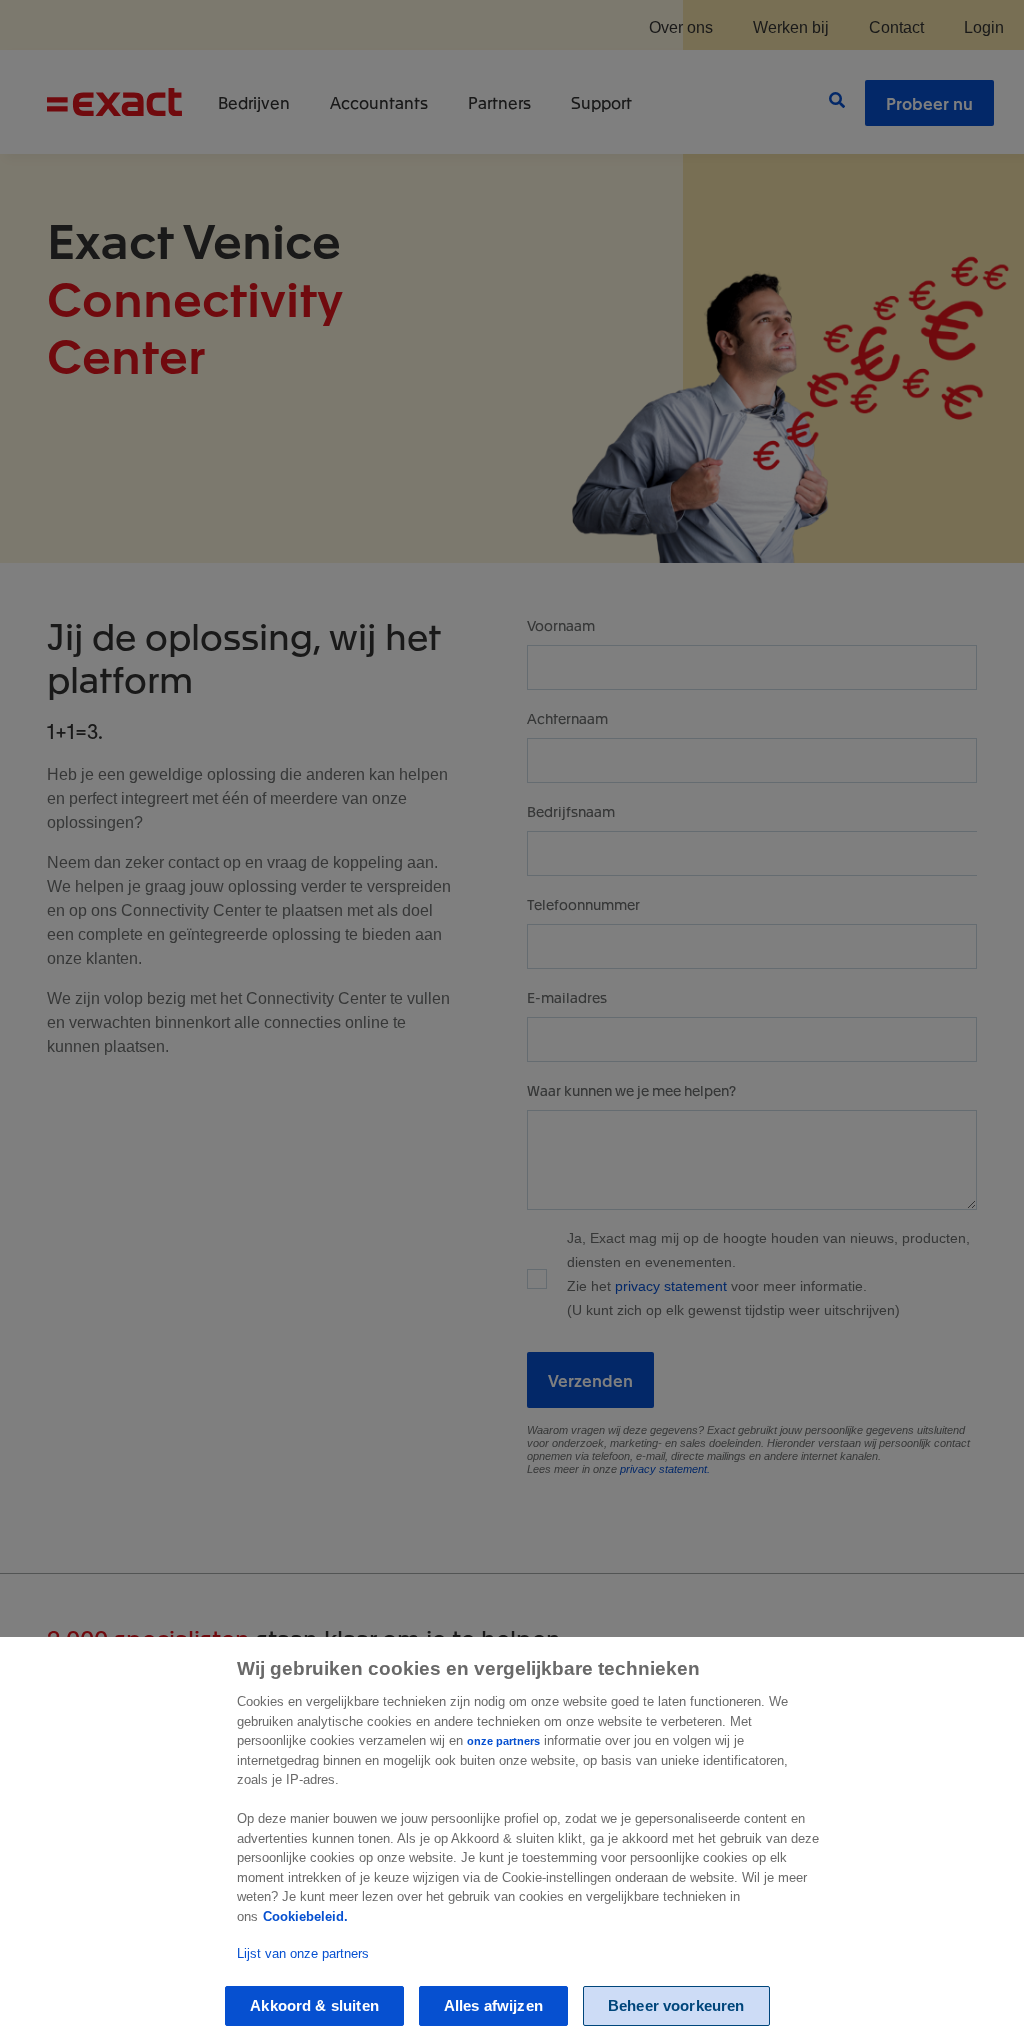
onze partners (503, 1741)
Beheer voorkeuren (676, 2005)
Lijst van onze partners (303, 1953)
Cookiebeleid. (305, 1916)
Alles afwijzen (493, 2005)
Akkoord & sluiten (314, 2005)
